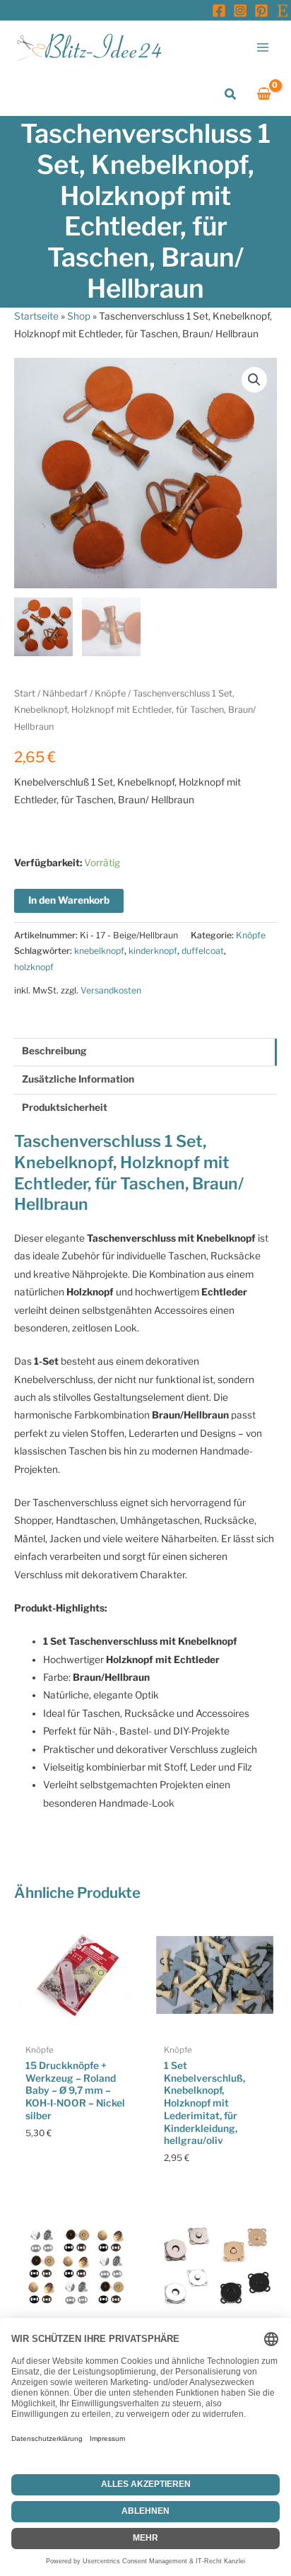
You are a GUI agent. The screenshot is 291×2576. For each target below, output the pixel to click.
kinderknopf (153, 951)
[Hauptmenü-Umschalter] (263, 47)
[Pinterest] (261, 11)
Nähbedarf (65, 693)
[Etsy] (283, 11)
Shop (79, 316)
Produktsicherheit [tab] (65, 1107)
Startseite (36, 316)
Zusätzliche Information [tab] (78, 1079)
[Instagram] (240, 11)
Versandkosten (111, 990)
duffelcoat (203, 951)
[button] (231, 94)
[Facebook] (219, 11)
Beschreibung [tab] (54, 1051)
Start (25, 693)
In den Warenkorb (69, 900)
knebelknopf (99, 951)
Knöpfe (110, 693)
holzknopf (34, 967)
